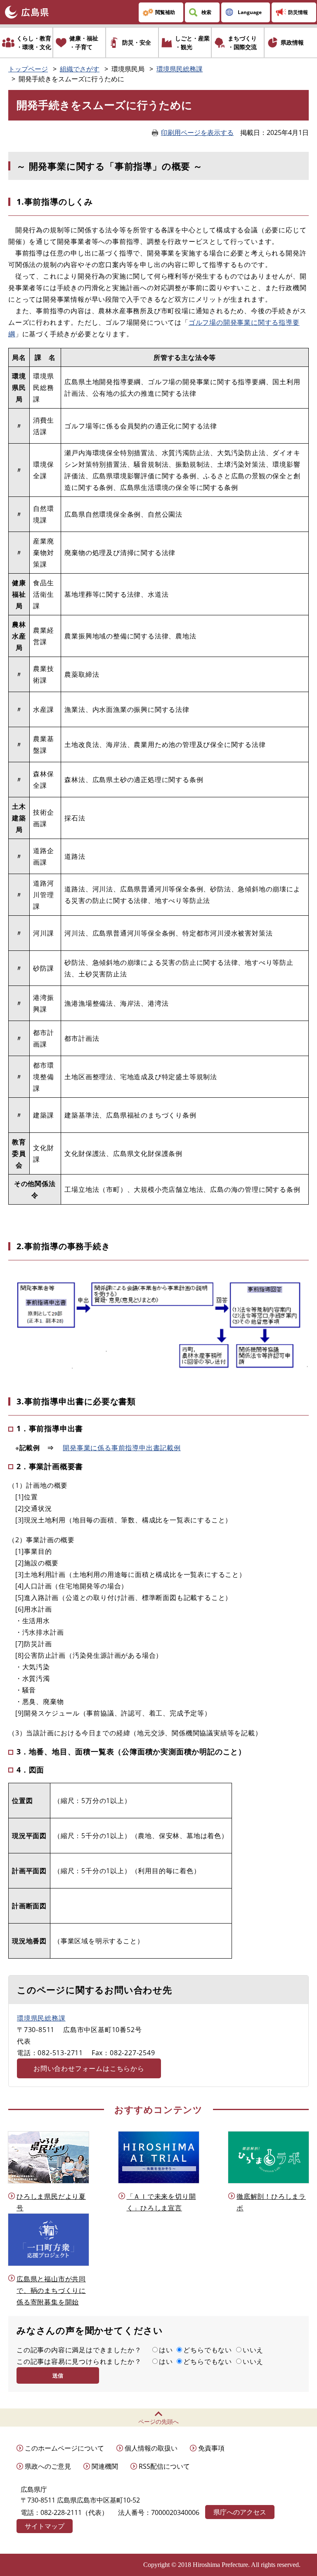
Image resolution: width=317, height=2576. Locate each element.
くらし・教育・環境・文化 (34, 43)
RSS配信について (164, 2466)
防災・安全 (137, 42)
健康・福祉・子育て (84, 43)
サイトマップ (45, 2526)
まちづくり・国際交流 (242, 43)
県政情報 (292, 42)
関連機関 (105, 2466)
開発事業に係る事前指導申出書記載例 (122, 1448)
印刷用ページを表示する (197, 132)
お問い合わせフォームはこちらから (89, 2068)
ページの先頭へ (158, 2421)
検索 (206, 12)
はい (166, 2350)
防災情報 (298, 12)
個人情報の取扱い (151, 2448)
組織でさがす (80, 69)
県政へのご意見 (48, 2466)
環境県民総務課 (180, 69)
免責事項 (211, 2448)
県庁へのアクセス (240, 2512)
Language (250, 12)
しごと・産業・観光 (192, 43)
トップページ (28, 69)
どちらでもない (208, 2350)
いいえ (253, 2350)
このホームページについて (64, 2448)
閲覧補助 (165, 12)
